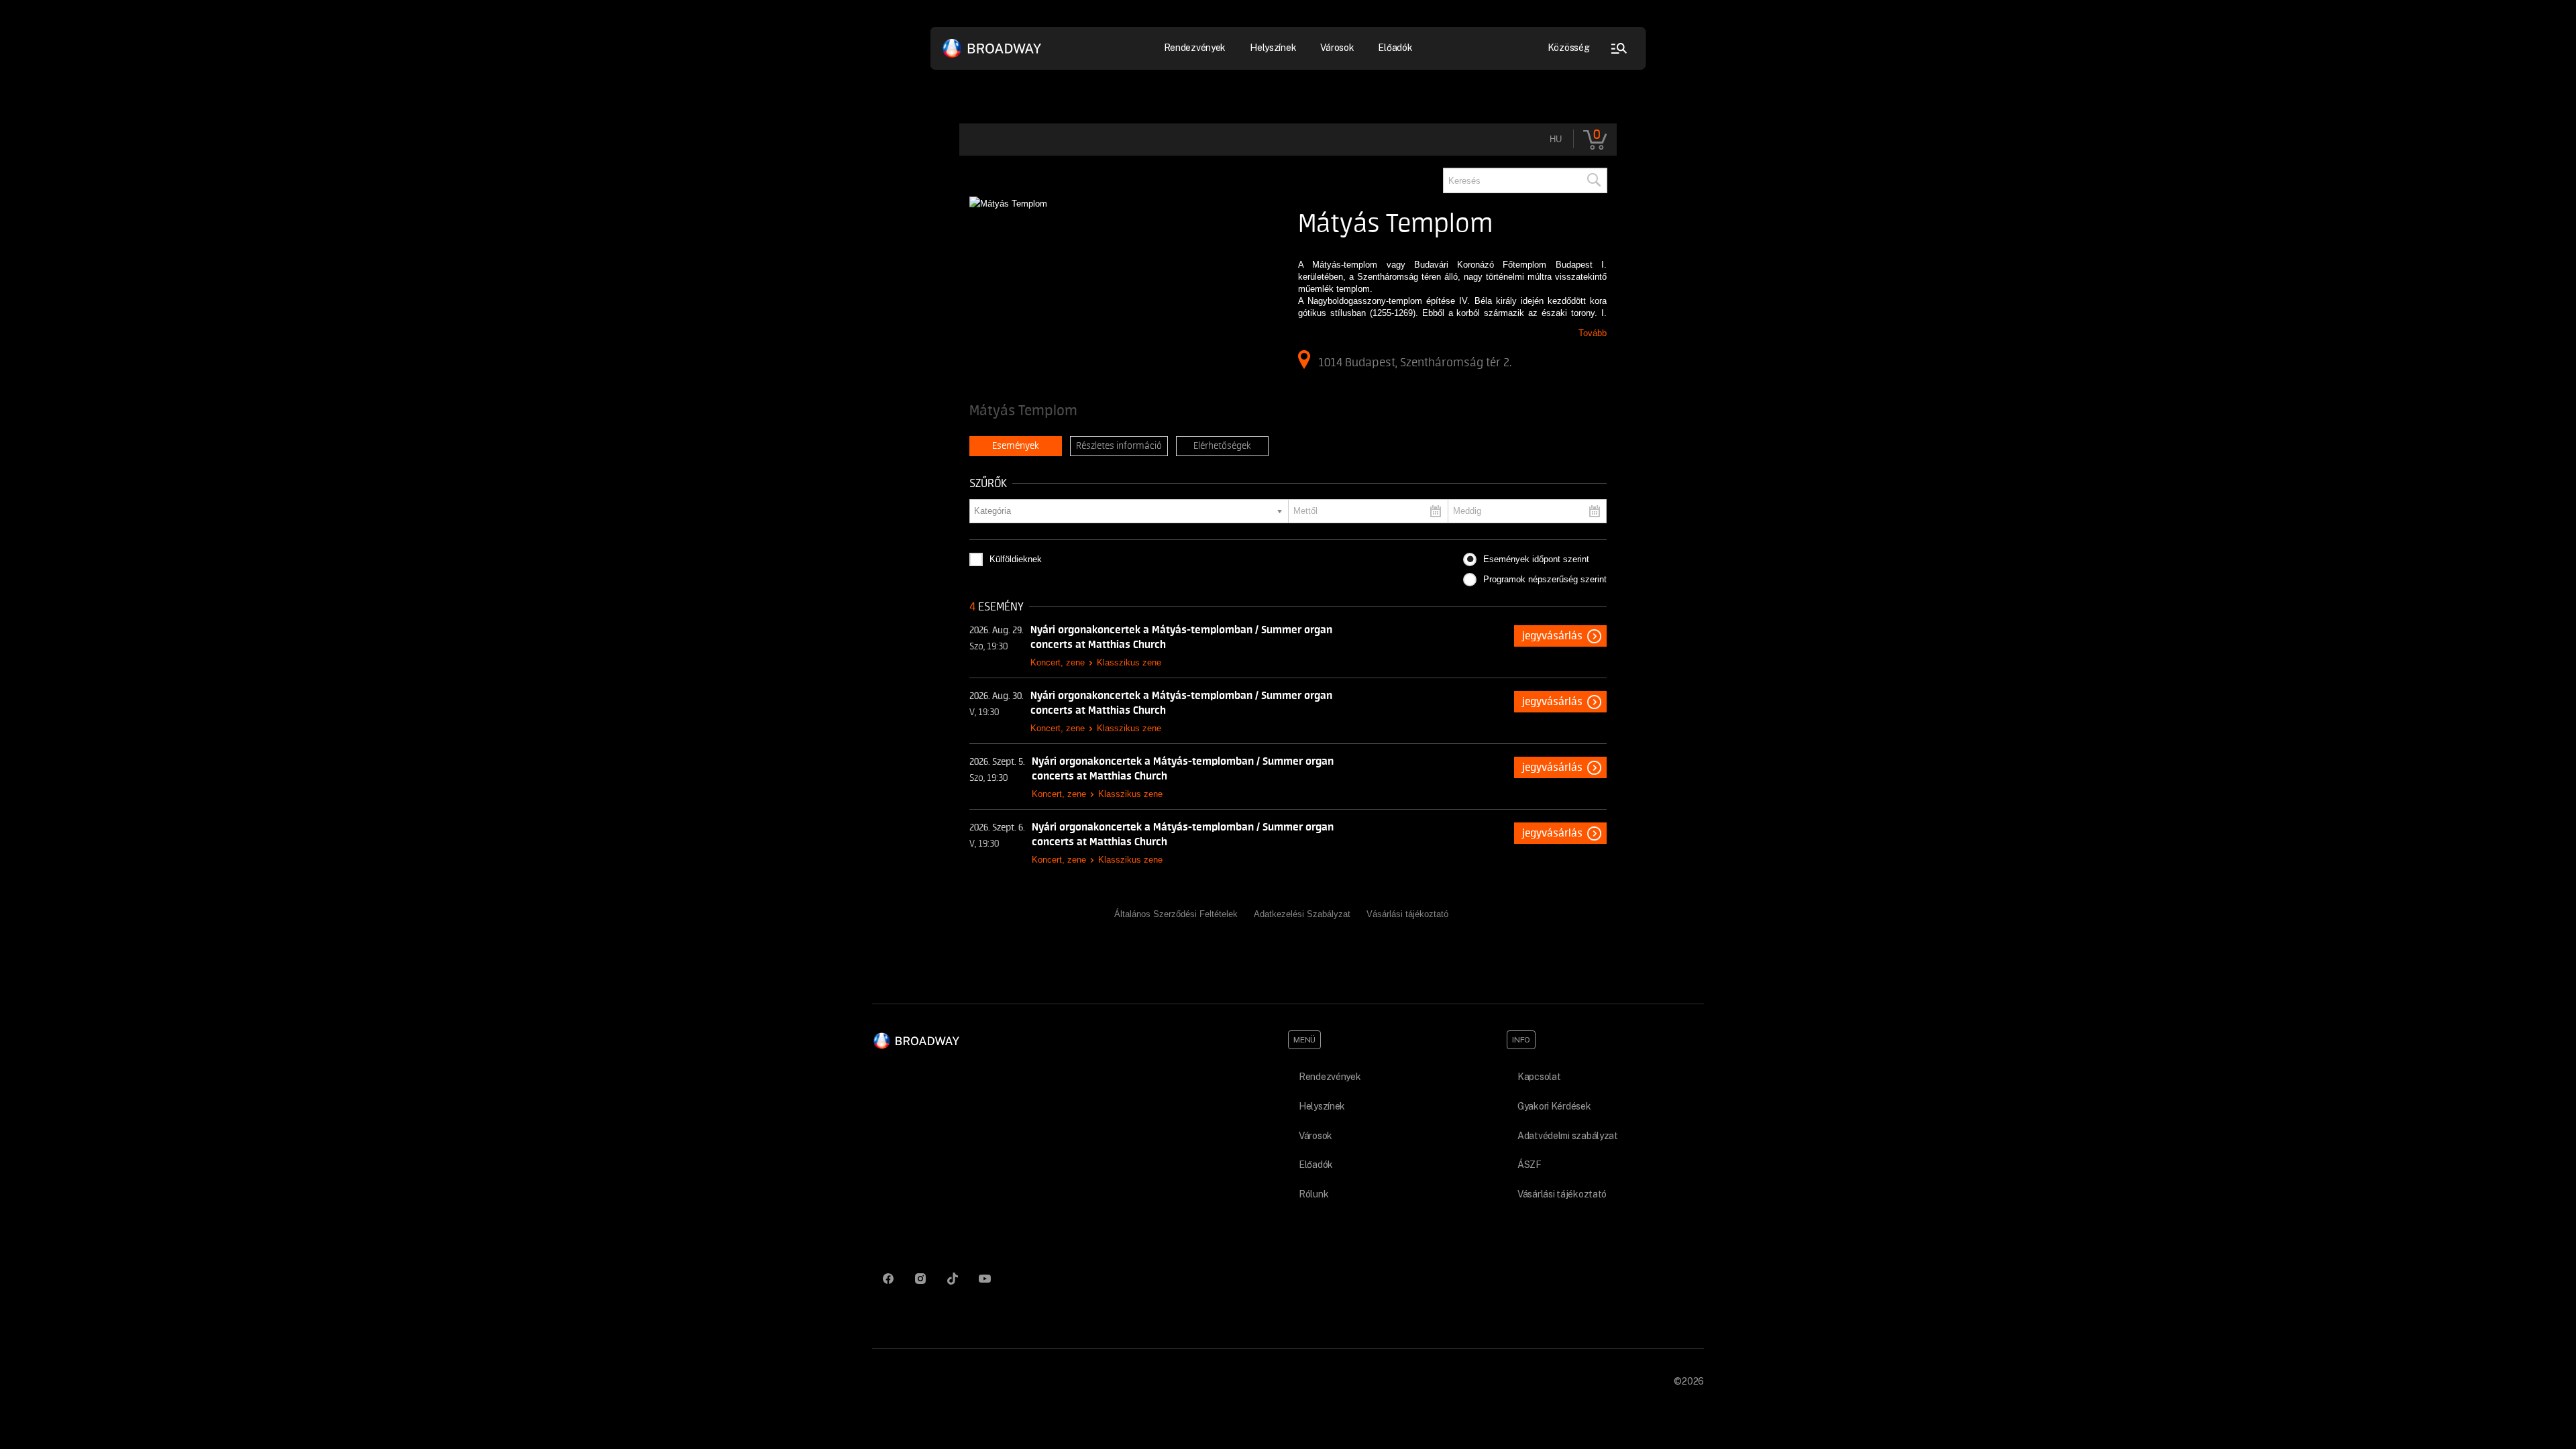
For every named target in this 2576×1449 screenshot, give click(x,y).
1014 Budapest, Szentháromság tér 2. (1415, 362)
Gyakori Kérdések (1554, 1106)
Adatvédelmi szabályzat (1568, 1136)
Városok (1337, 48)
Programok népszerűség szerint (1545, 579)
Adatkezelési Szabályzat (1302, 914)
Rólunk (1313, 1194)
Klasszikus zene (1129, 662)
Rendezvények (1330, 1077)
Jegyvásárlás (1552, 636)
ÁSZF (1529, 1165)
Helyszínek (1273, 48)
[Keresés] (1593, 180)
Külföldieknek (1016, 559)
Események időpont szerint (1536, 559)
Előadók (1395, 48)
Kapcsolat (1539, 1077)
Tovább (1593, 333)
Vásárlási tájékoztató (1407, 914)
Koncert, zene (1058, 662)
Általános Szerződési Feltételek (1176, 914)
